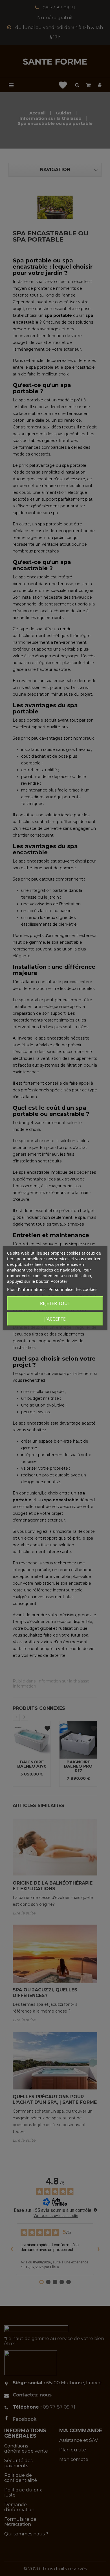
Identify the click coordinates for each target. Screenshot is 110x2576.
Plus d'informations (26, 1289)
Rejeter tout (55, 1303)
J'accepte (55, 1319)
